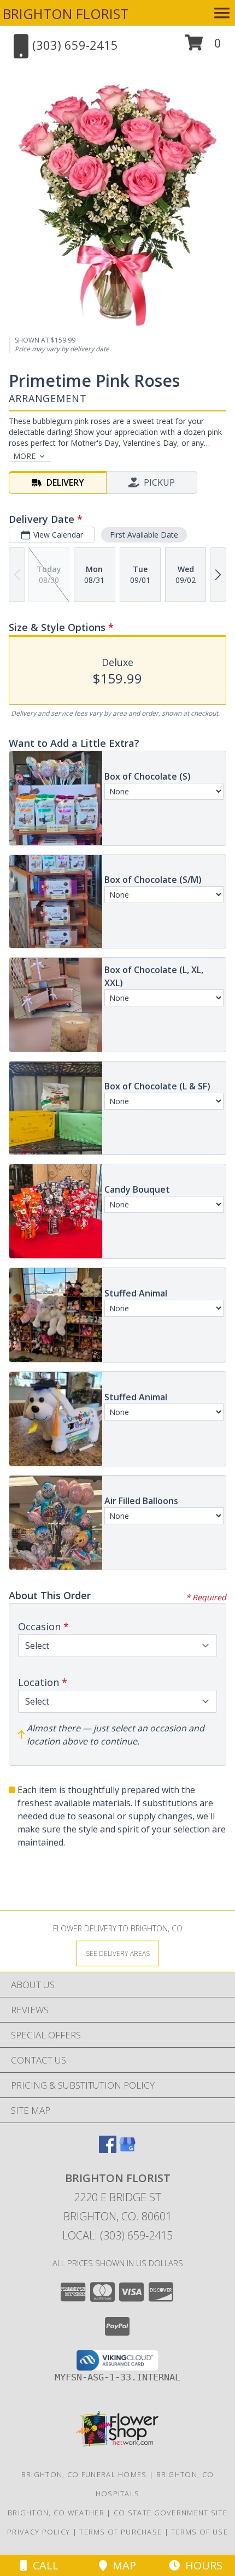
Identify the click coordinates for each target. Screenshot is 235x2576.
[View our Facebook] (108, 2150)
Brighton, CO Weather (56, 2513)
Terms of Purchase (121, 2532)
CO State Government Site (171, 2513)
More (24, 456)
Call (43, 2565)
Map (122, 2565)
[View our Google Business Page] (127, 2150)
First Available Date (144, 535)
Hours (201, 2565)
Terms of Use (199, 2532)
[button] (203, 47)
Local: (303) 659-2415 (117, 2235)
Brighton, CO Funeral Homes (84, 2474)
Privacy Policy (39, 2532)
